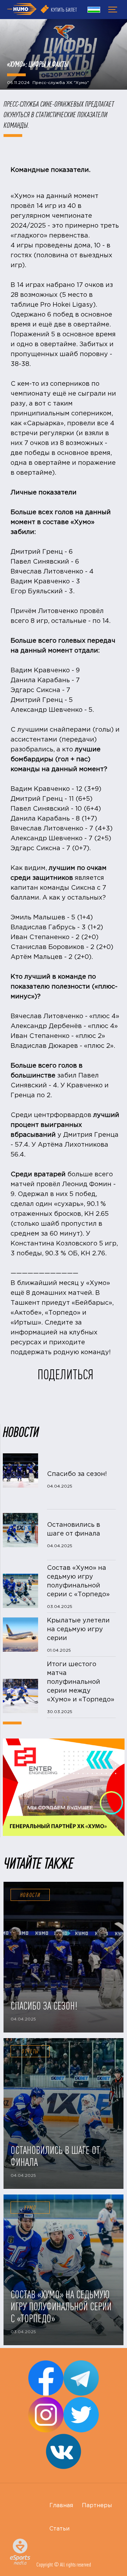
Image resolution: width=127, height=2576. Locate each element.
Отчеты (30, 2051)
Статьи (59, 2529)
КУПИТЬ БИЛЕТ (64, 10)
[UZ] (94, 11)
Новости (30, 1895)
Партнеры (97, 2506)
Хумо (30, 2208)
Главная (61, 2506)
